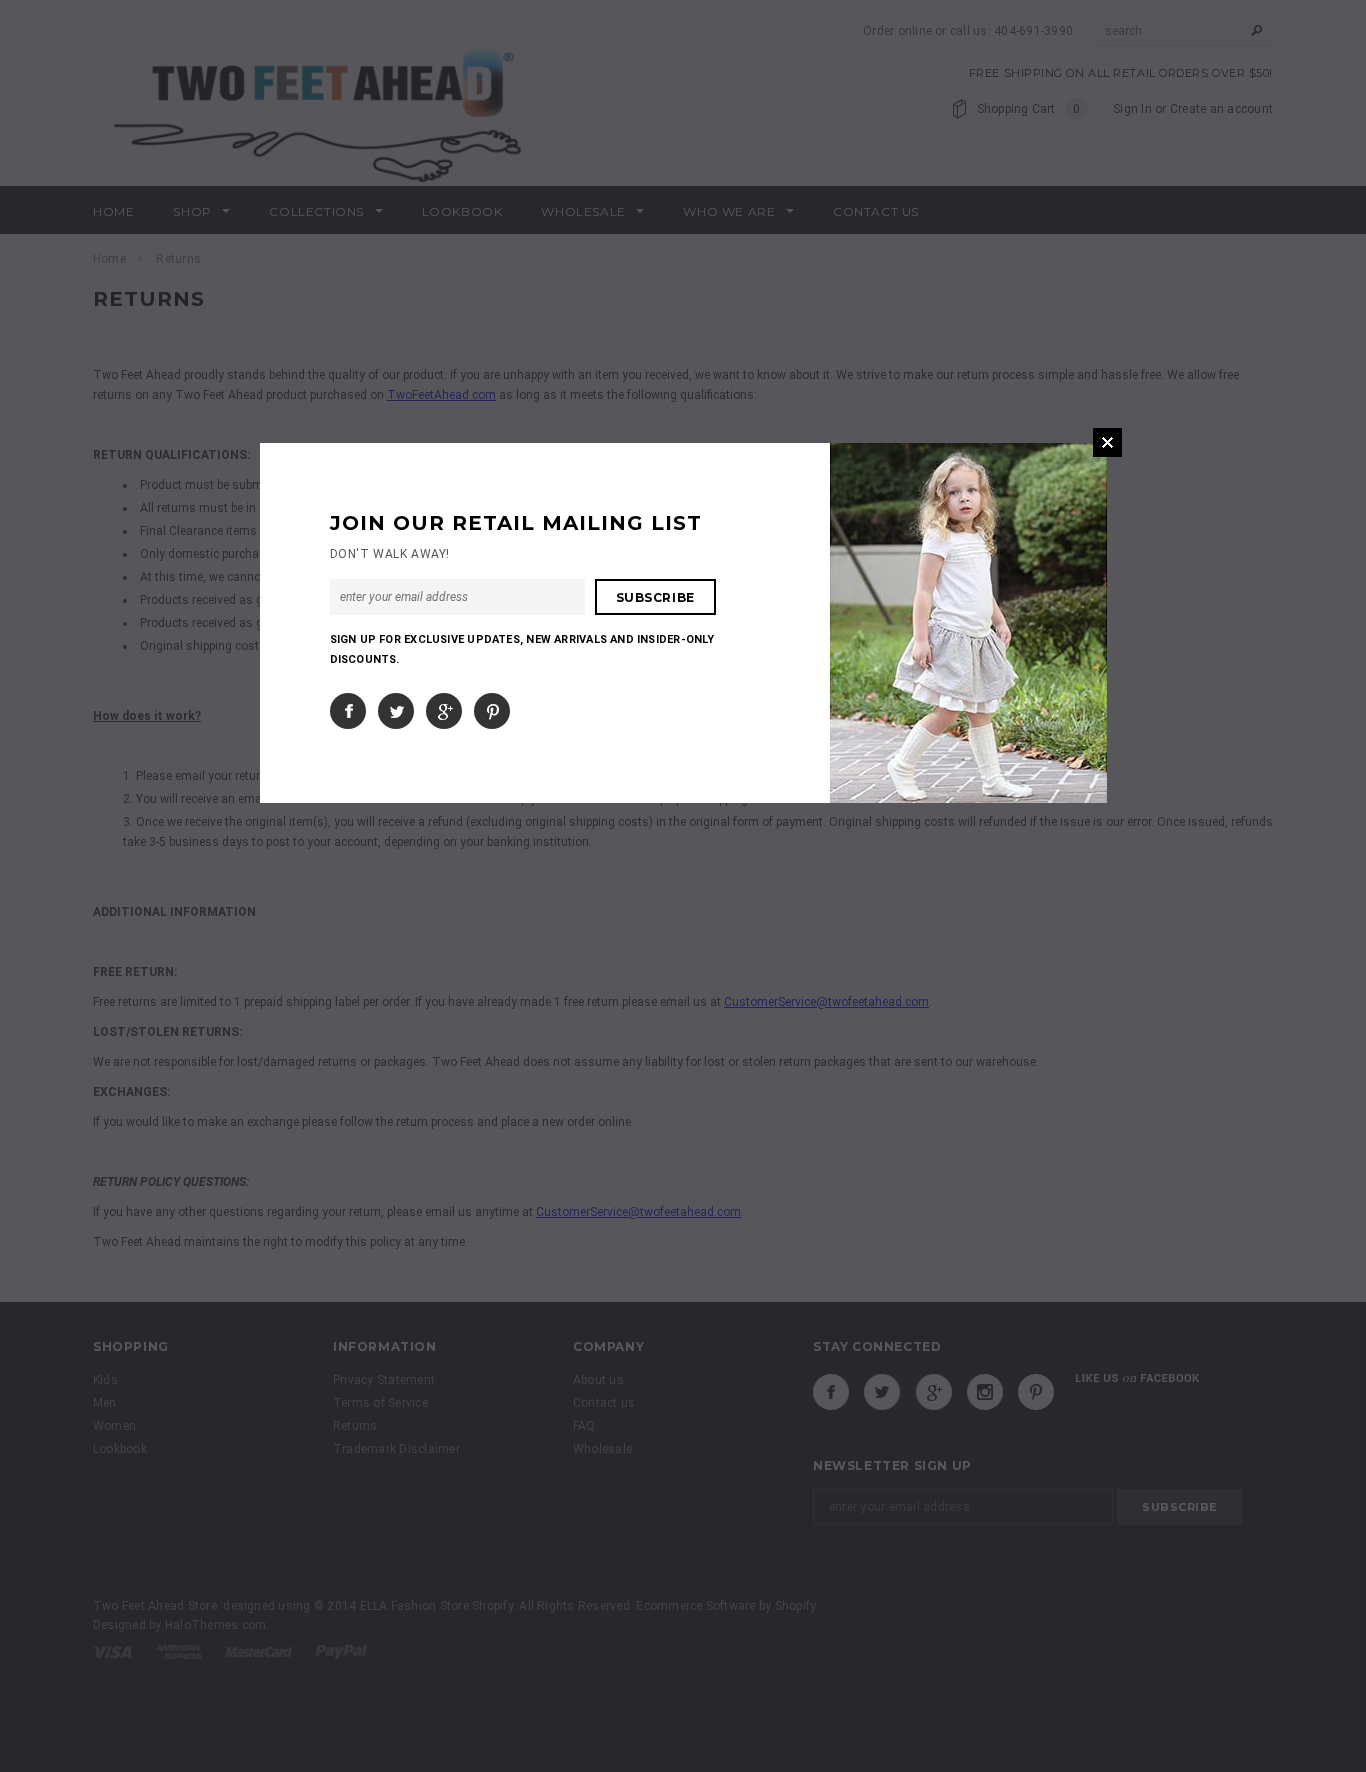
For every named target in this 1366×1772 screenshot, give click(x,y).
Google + (444, 711)
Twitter (396, 711)
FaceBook (348, 711)
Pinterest (492, 711)
